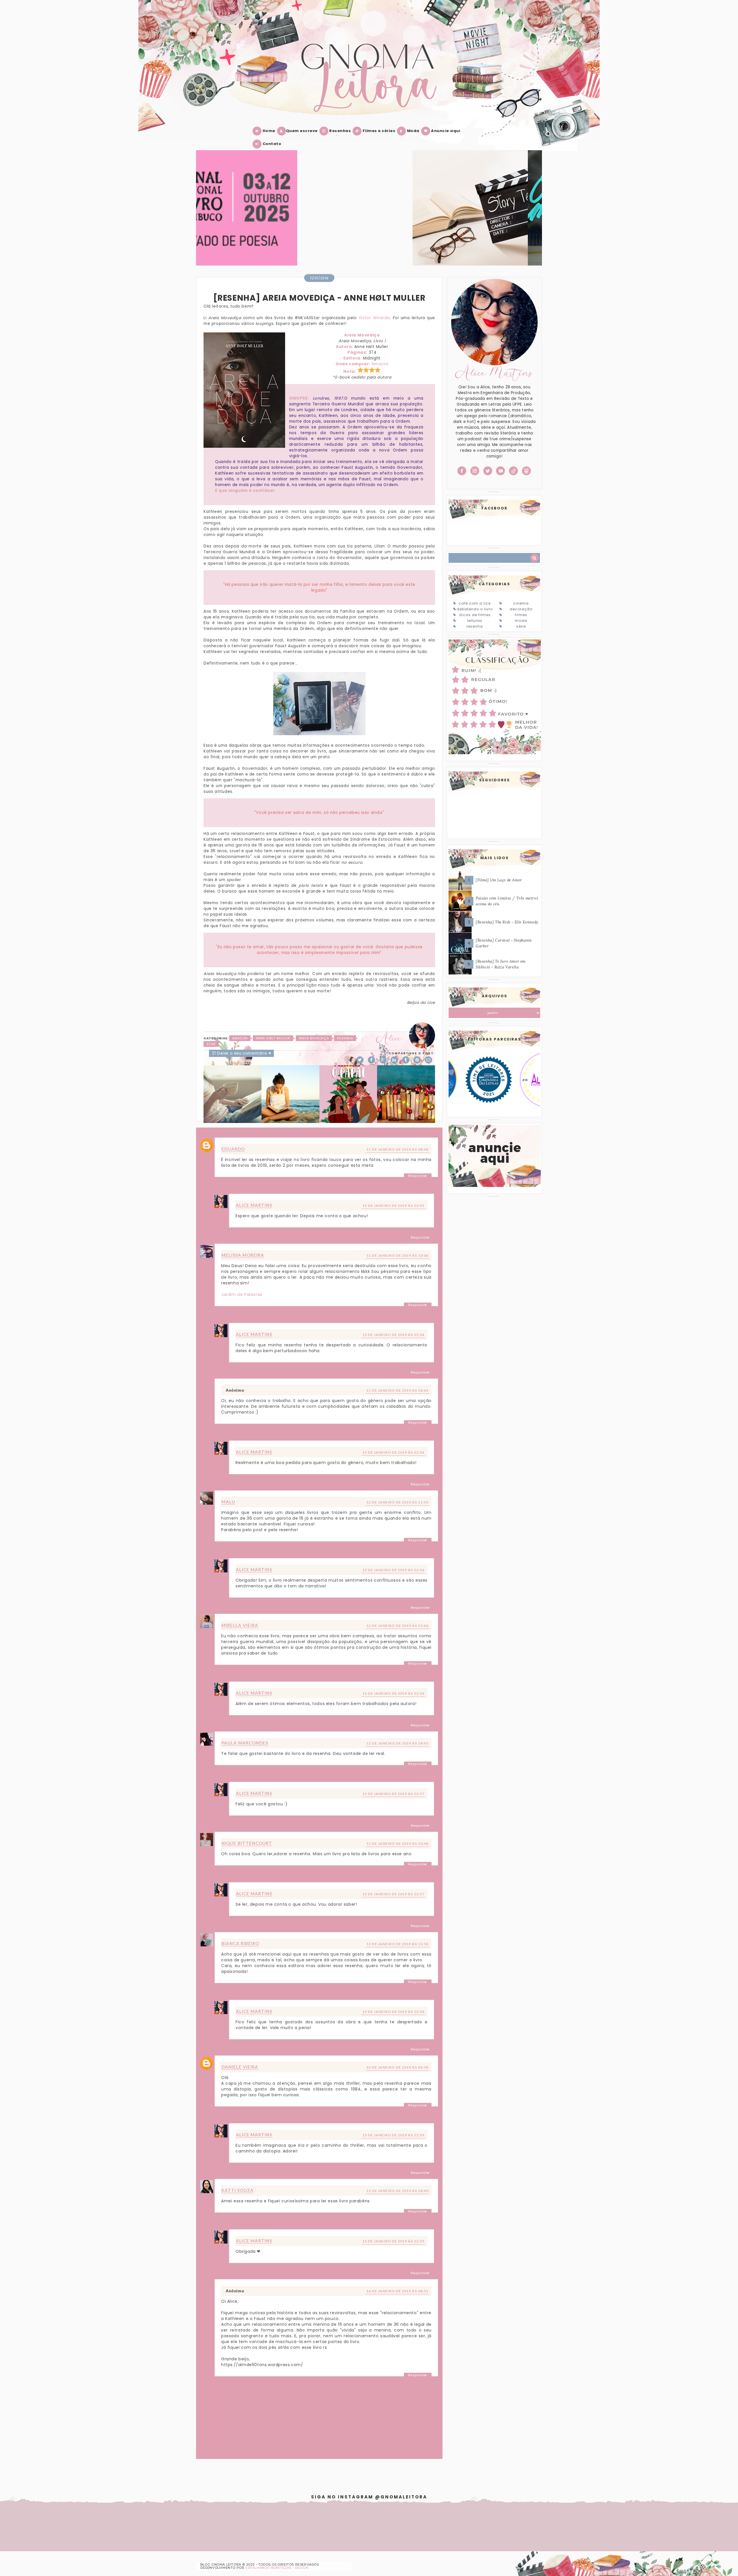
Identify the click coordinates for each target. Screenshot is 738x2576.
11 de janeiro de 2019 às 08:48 (397, 1149)
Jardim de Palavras (242, 1294)
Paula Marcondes (245, 1743)
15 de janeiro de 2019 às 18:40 (397, 2191)
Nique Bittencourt (247, 1843)
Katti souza (238, 2190)
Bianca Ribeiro (240, 1943)
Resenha (345, 1038)
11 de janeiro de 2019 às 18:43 (397, 1390)
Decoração (521, 609)
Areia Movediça (314, 1038)
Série (521, 626)
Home (268, 131)
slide (211, 1044)
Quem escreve (302, 131)
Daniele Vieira (240, 2067)
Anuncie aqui (445, 131)
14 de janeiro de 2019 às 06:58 (397, 2067)
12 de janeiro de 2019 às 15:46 (397, 1626)
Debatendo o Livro (475, 609)
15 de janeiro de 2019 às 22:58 (393, 2012)
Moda (413, 131)
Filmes (521, 615)
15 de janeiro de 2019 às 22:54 (393, 1335)
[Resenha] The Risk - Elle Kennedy (507, 922)
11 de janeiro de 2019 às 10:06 (397, 1255)
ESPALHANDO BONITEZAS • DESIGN (277, 2568)
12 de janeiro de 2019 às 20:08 (397, 1844)
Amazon (380, 364)
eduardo (233, 1149)
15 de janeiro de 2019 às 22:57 (393, 1794)
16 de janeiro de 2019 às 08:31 (397, 2291)
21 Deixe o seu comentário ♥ (241, 1053)
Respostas (230, 1186)
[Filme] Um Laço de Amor (499, 880)
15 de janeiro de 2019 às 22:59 (393, 2135)
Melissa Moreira (243, 1255)
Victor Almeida (374, 318)
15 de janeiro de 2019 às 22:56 (393, 1570)
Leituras (475, 621)
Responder (418, 1176)
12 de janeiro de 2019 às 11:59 (397, 1502)
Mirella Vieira (240, 1625)
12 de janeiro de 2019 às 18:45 (397, 1743)
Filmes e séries (378, 131)
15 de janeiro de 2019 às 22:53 (393, 1206)
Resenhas (340, 131)
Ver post (253, 215)
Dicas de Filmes (475, 615)
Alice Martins (254, 1205)
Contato (271, 144)
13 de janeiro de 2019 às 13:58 (397, 1944)
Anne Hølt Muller (273, 1038)
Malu (228, 1502)
